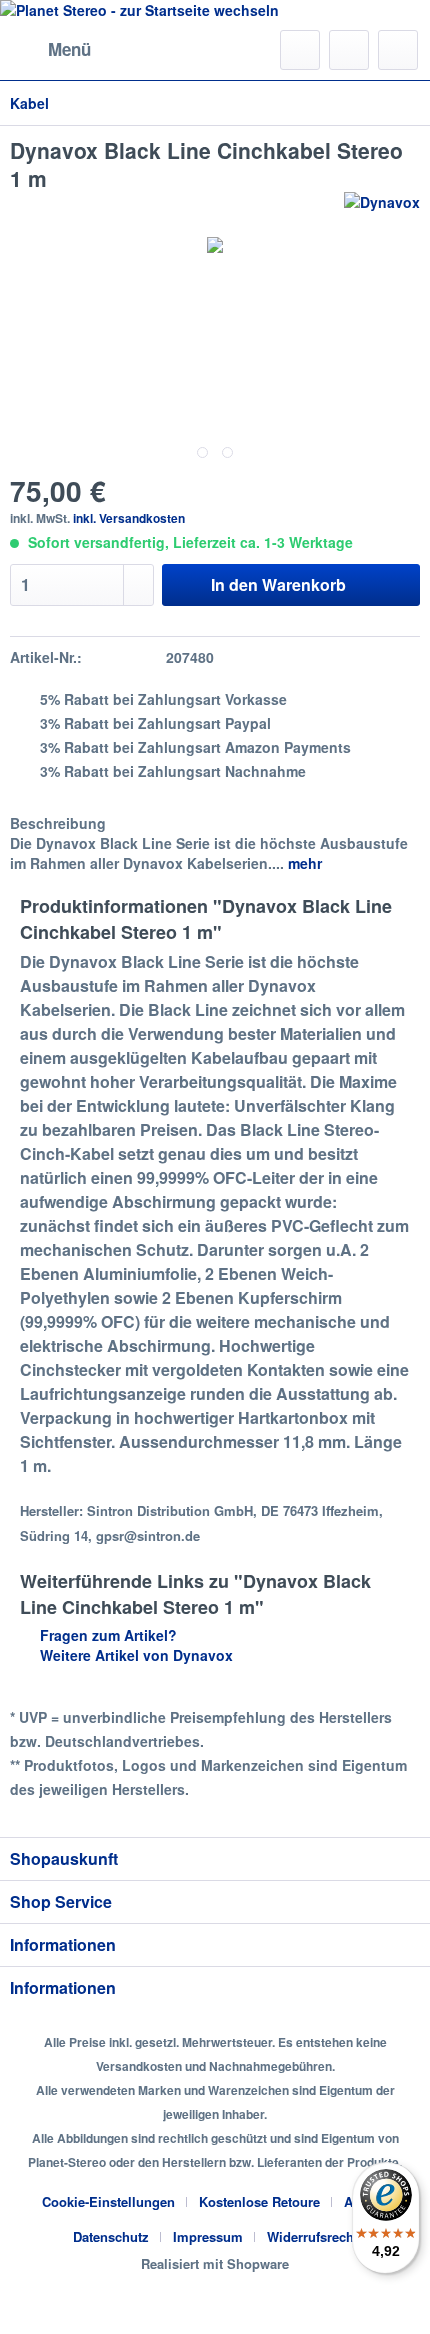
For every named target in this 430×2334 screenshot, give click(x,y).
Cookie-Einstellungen (108, 2201)
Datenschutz (111, 2236)
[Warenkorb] (398, 50)
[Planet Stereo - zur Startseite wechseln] (215, 10)
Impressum (208, 2236)
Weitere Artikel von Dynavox (134, 1655)
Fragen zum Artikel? (106, 1635)
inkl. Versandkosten (129, 518)
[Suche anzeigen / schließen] (300, 50)
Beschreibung (58, 823)
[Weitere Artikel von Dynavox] (382, 209)
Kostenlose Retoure (259, 2201)
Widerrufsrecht (312, 2236)
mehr (303, 863)
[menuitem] (50, 50)
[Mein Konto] (349, 50)
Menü (69, 49)
